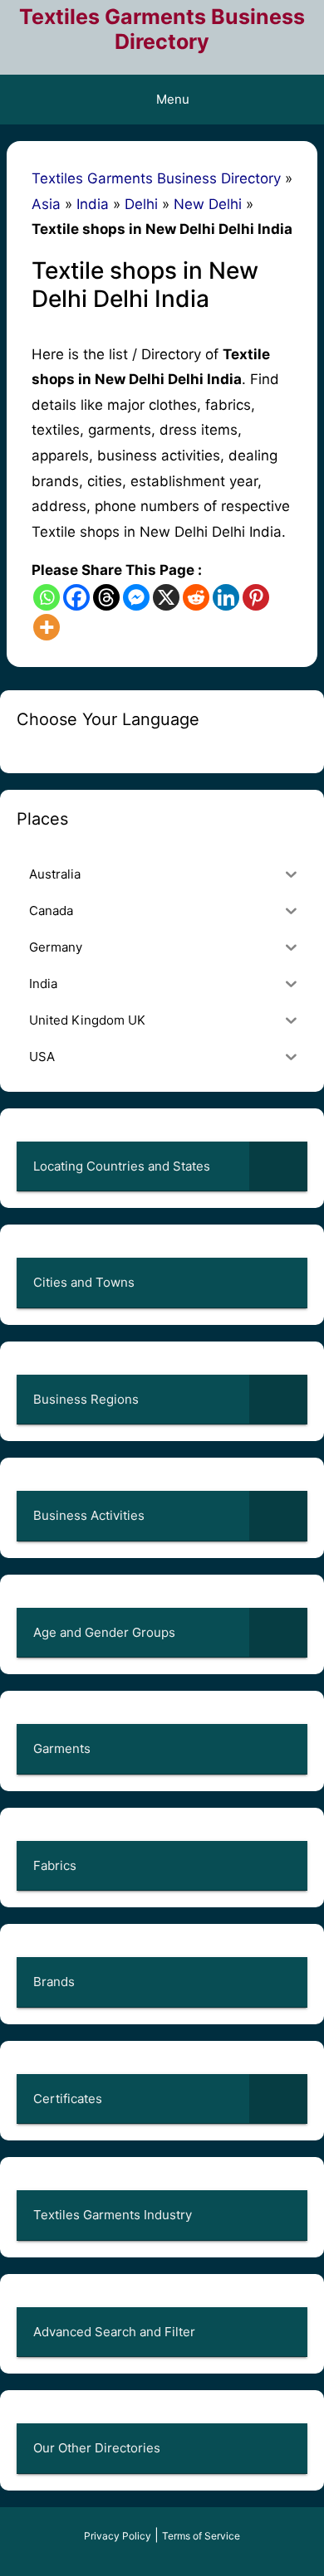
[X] (166, 597)
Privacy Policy (118, 2536)
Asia (46, 204)
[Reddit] (196, 597)
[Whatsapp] (47, 597)
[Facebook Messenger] (136, 597)
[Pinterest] (256, 597)
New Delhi (208, 204)
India (93, 204)
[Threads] (106, 597)
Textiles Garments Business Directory (162, 29)
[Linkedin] (226, 597)
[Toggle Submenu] (278, 1166)
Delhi (141, 204)
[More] (47, 627)
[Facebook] (76, 597)
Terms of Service (201, 2536)
